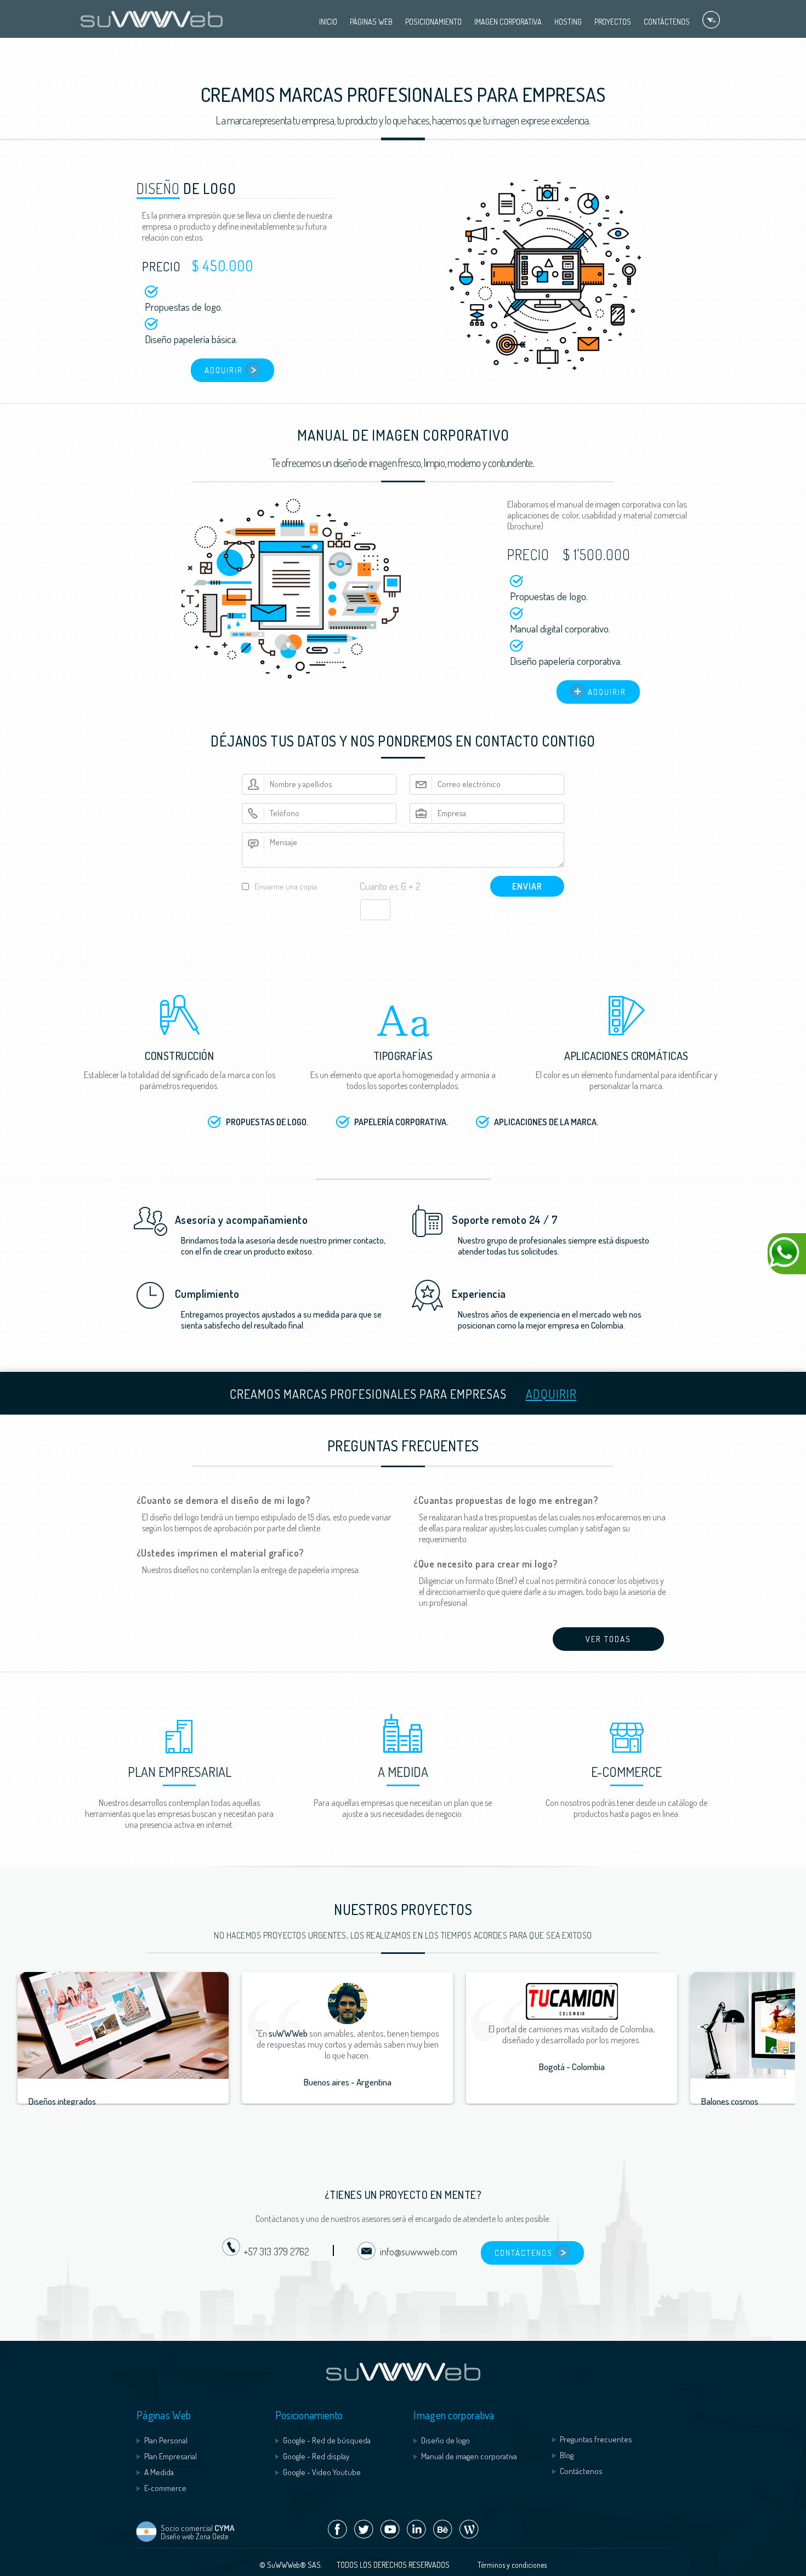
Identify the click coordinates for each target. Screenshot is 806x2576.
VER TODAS (608, 1639)
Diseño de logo (445, 2440)
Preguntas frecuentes (596, 2439)
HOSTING (568, 22)
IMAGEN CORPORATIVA (508, 22)
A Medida (159, 2472)
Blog (567, 2455)
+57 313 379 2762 (276, 2252)
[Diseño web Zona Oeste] (146, 2540)
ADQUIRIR (224, 370)
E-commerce (165, 2488)
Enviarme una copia (286, 887)
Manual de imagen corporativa (469, 2456)
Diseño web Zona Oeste (194, 2536)
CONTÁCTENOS (667, 22)
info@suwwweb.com (416, 2252)
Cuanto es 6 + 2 (390, 886)
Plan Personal (166, 2440)
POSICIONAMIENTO (433, 22)
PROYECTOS (613, 22)
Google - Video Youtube (322, 2472)
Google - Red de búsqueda (327, 2440)
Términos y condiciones (512, 2565)
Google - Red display (316, 2456)
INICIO (328, 22)
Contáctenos (581, 2471)
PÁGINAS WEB (371, 22)
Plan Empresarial (171, 2456)
